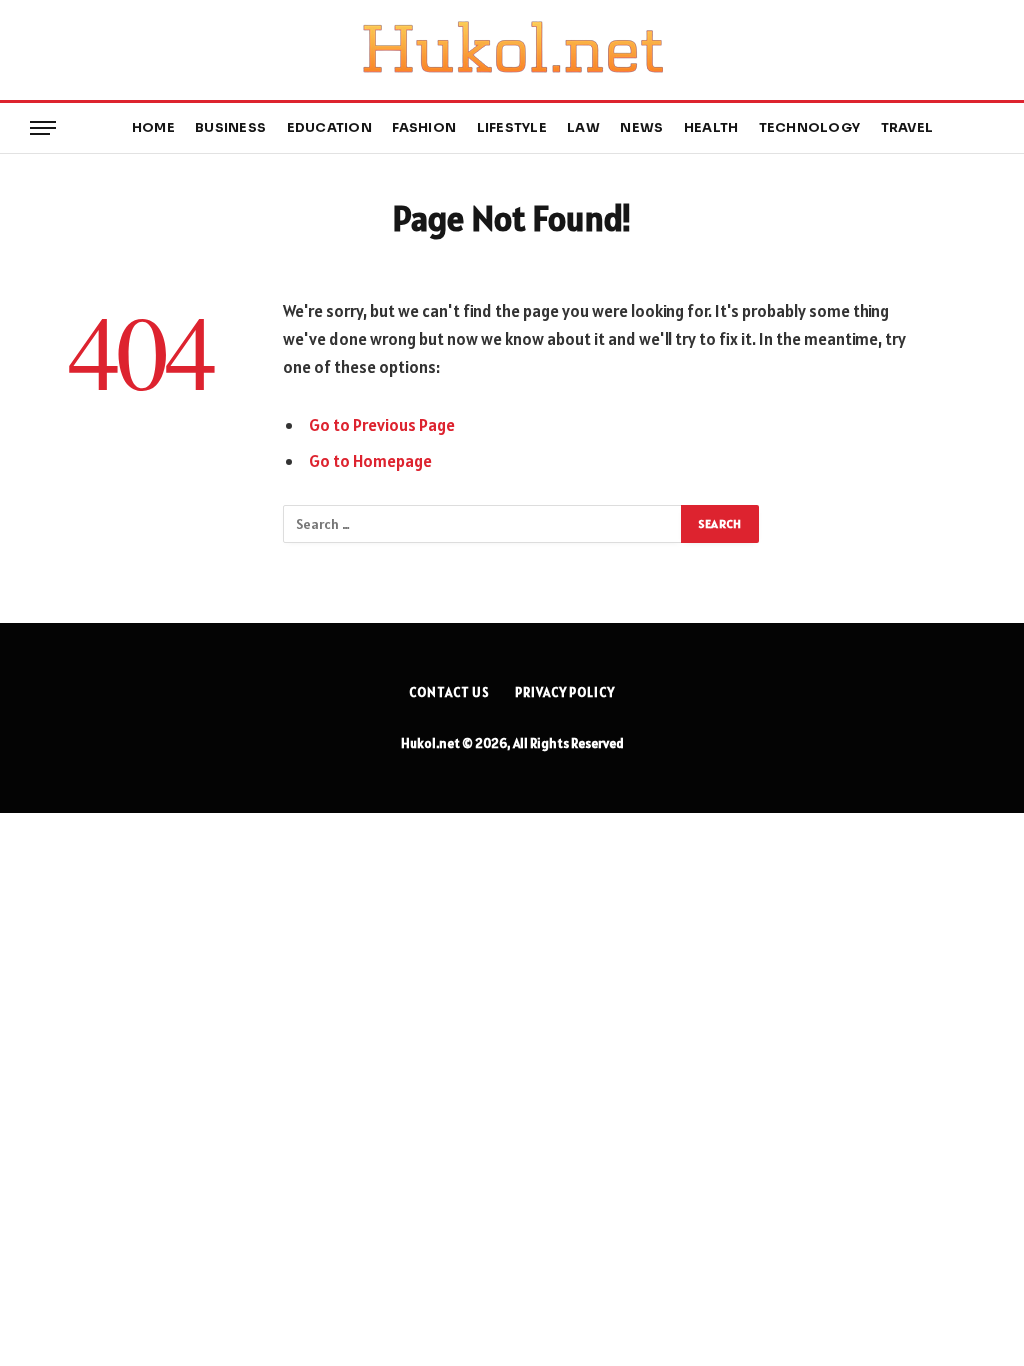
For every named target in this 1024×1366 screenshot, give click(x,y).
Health (711, 128)
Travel (907, 128)
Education (329, 128)
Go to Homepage (370, 461)
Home (153, 128)
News (641, 128)
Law (583, 128)
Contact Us (449, 692)
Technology (810, 128)
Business (230, 128)
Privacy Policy (565, 692)
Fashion (424, 128)
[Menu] (43, 128)
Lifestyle (512, 128)
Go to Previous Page (382, 425)
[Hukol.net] (512, 50)
